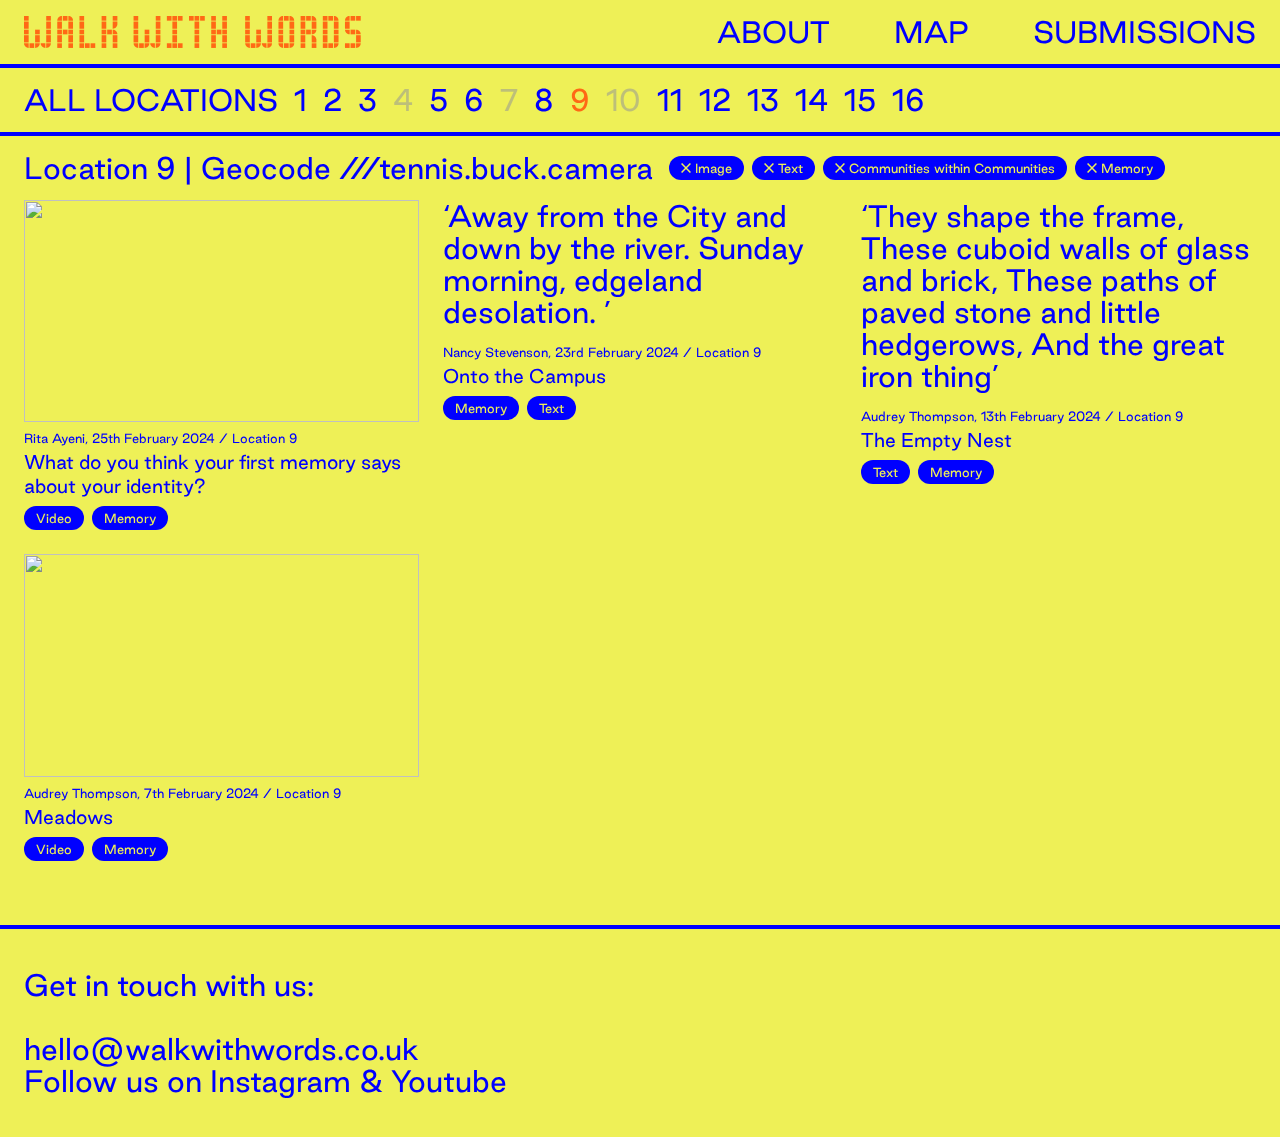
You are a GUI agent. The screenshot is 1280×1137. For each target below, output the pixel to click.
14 (811, 100)
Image (713, 168)
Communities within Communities (952, 168)
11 (670, 100)
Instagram (280, 1081)
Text (790, 168)
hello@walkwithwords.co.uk (221, 1049)
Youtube (449, 1081)
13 (763, 100)
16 (908, 100)
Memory (1127, 168)
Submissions (1144, 32)
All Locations (151, 100)
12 (715, 100)
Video (54, 518)
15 (860, 100)
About (773, 32)
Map (931, 32)
